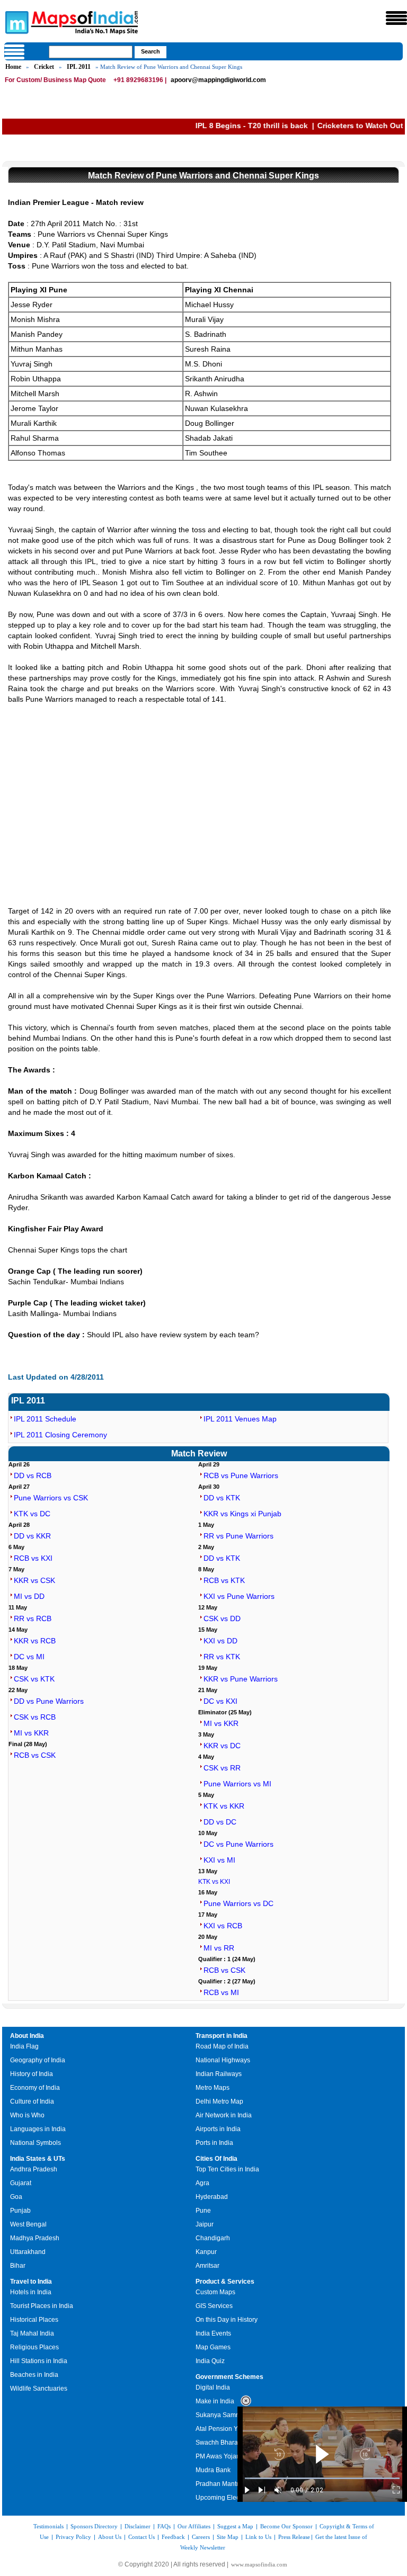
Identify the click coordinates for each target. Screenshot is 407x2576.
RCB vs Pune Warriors (241, 1475)
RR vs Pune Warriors (238, 1536)
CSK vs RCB (35, 1717)
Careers (201, 2537)
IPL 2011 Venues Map (240, 1419)
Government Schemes (229, 2377)
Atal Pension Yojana (225, 2429)
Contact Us (141, 2537)
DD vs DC (220, 1822)
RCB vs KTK (224, 1580)
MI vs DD (29, 1596)
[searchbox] (91, 52)
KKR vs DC (222, 1746)
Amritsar (207, 2266)
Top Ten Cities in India (227, 2169)
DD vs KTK (222, 1498)
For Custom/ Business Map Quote (55, 80)
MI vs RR (219, 1948)
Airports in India (218, 2129)
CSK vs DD (222, 1618)
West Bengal (28, 2224)
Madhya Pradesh (35, 2238)
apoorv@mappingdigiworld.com (218, 80)
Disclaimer (138, 2526)
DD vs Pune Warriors (49, 1701)
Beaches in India (34, 2375)
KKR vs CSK (34, 1580)
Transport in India (222, 2036)
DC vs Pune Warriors (238, 1844)
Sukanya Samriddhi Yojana (235, 2415)
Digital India (213, 2387)
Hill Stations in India (39, 2361)
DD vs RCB (33, 1475)
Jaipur (205, 2224)
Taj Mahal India (32, 2333)
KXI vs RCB (223, 1926)
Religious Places (34, 2347)
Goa (16, 2197)
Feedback (173, 2537)
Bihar (18, 2266)
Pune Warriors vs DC (238, 1903)
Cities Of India (216, 2159)
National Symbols (36, 2143)
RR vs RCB (33, 1618)
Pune (203, 2211)
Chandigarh (213, 2238)
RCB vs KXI (33, 1558)
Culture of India (32, 2101)
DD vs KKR (32, 1536)
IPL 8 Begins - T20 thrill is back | (184, 126)
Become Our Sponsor (286, 2526)
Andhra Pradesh (34, 2169)
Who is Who (27, 2115)
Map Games (213, 2347)
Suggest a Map (235, 2526)
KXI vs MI (219, 1860)
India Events (213, 2333)
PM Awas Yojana (220, 2456)
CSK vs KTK (34, 1679)
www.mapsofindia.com (259, 2564)
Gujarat (21, 2183)
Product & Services (225, 2282)
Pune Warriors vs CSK (51, 1498)
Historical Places (34, 2320)
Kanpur (206, 2252)
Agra (202, 2183)
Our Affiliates (194, 2526)
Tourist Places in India (42, 2306)
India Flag (24, 2046)
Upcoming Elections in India (236, 2498)
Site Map (228, 2537)
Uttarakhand (28, 2252)
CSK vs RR (222, 1768)
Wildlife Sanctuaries (39, 2389)
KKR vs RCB (35, 1641)
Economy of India (35, 2088)
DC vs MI (29, 1657)
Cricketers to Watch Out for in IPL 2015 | (320, 126)
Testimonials (48, 2526)
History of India (32, 2074)
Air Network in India (224, 2115)
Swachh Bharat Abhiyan (230, 2443)
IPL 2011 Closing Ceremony (60, 1435)
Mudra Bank (213, 2470)
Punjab (20, 2211)
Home (13, 67)
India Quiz (210, 2361)
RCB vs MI (221, 1992)
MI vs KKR (31, 1733)
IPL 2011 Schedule (45, 1419)
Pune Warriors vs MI (237, 1784)
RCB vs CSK (35, 1755)
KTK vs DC (32, 1514)
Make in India (215, 2401)
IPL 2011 (79, 67)
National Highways (223, 2060)
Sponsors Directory (94, 2526)
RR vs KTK (222, 1657)
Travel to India (31, 2282)
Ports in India (214, 2143)
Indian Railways (219, 2074)
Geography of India (38, 2060)
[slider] (322, 2478)
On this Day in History (227, 2320)
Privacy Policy (73, 2537)
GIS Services (214, 2306)
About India (27, 2036)
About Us (110, 2537)
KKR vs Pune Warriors (241, 1679)
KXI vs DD (220, 1641)
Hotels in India (31, 2292)
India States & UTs (38, 2159)
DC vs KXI (220, 1701)
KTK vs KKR (224, 1806)
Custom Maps (215, 2292)
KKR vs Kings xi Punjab (242, 1514)
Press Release (294, 2537)
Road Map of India (222, 2046)
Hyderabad (212, 2197)
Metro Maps (213, 2088)
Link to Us (258, 2537)
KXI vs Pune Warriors (239, 1596)
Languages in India (38, 2129)
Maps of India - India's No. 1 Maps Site (15, 22)
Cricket (44, 67)
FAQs (164, 2526)
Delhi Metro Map (219, 2101)
